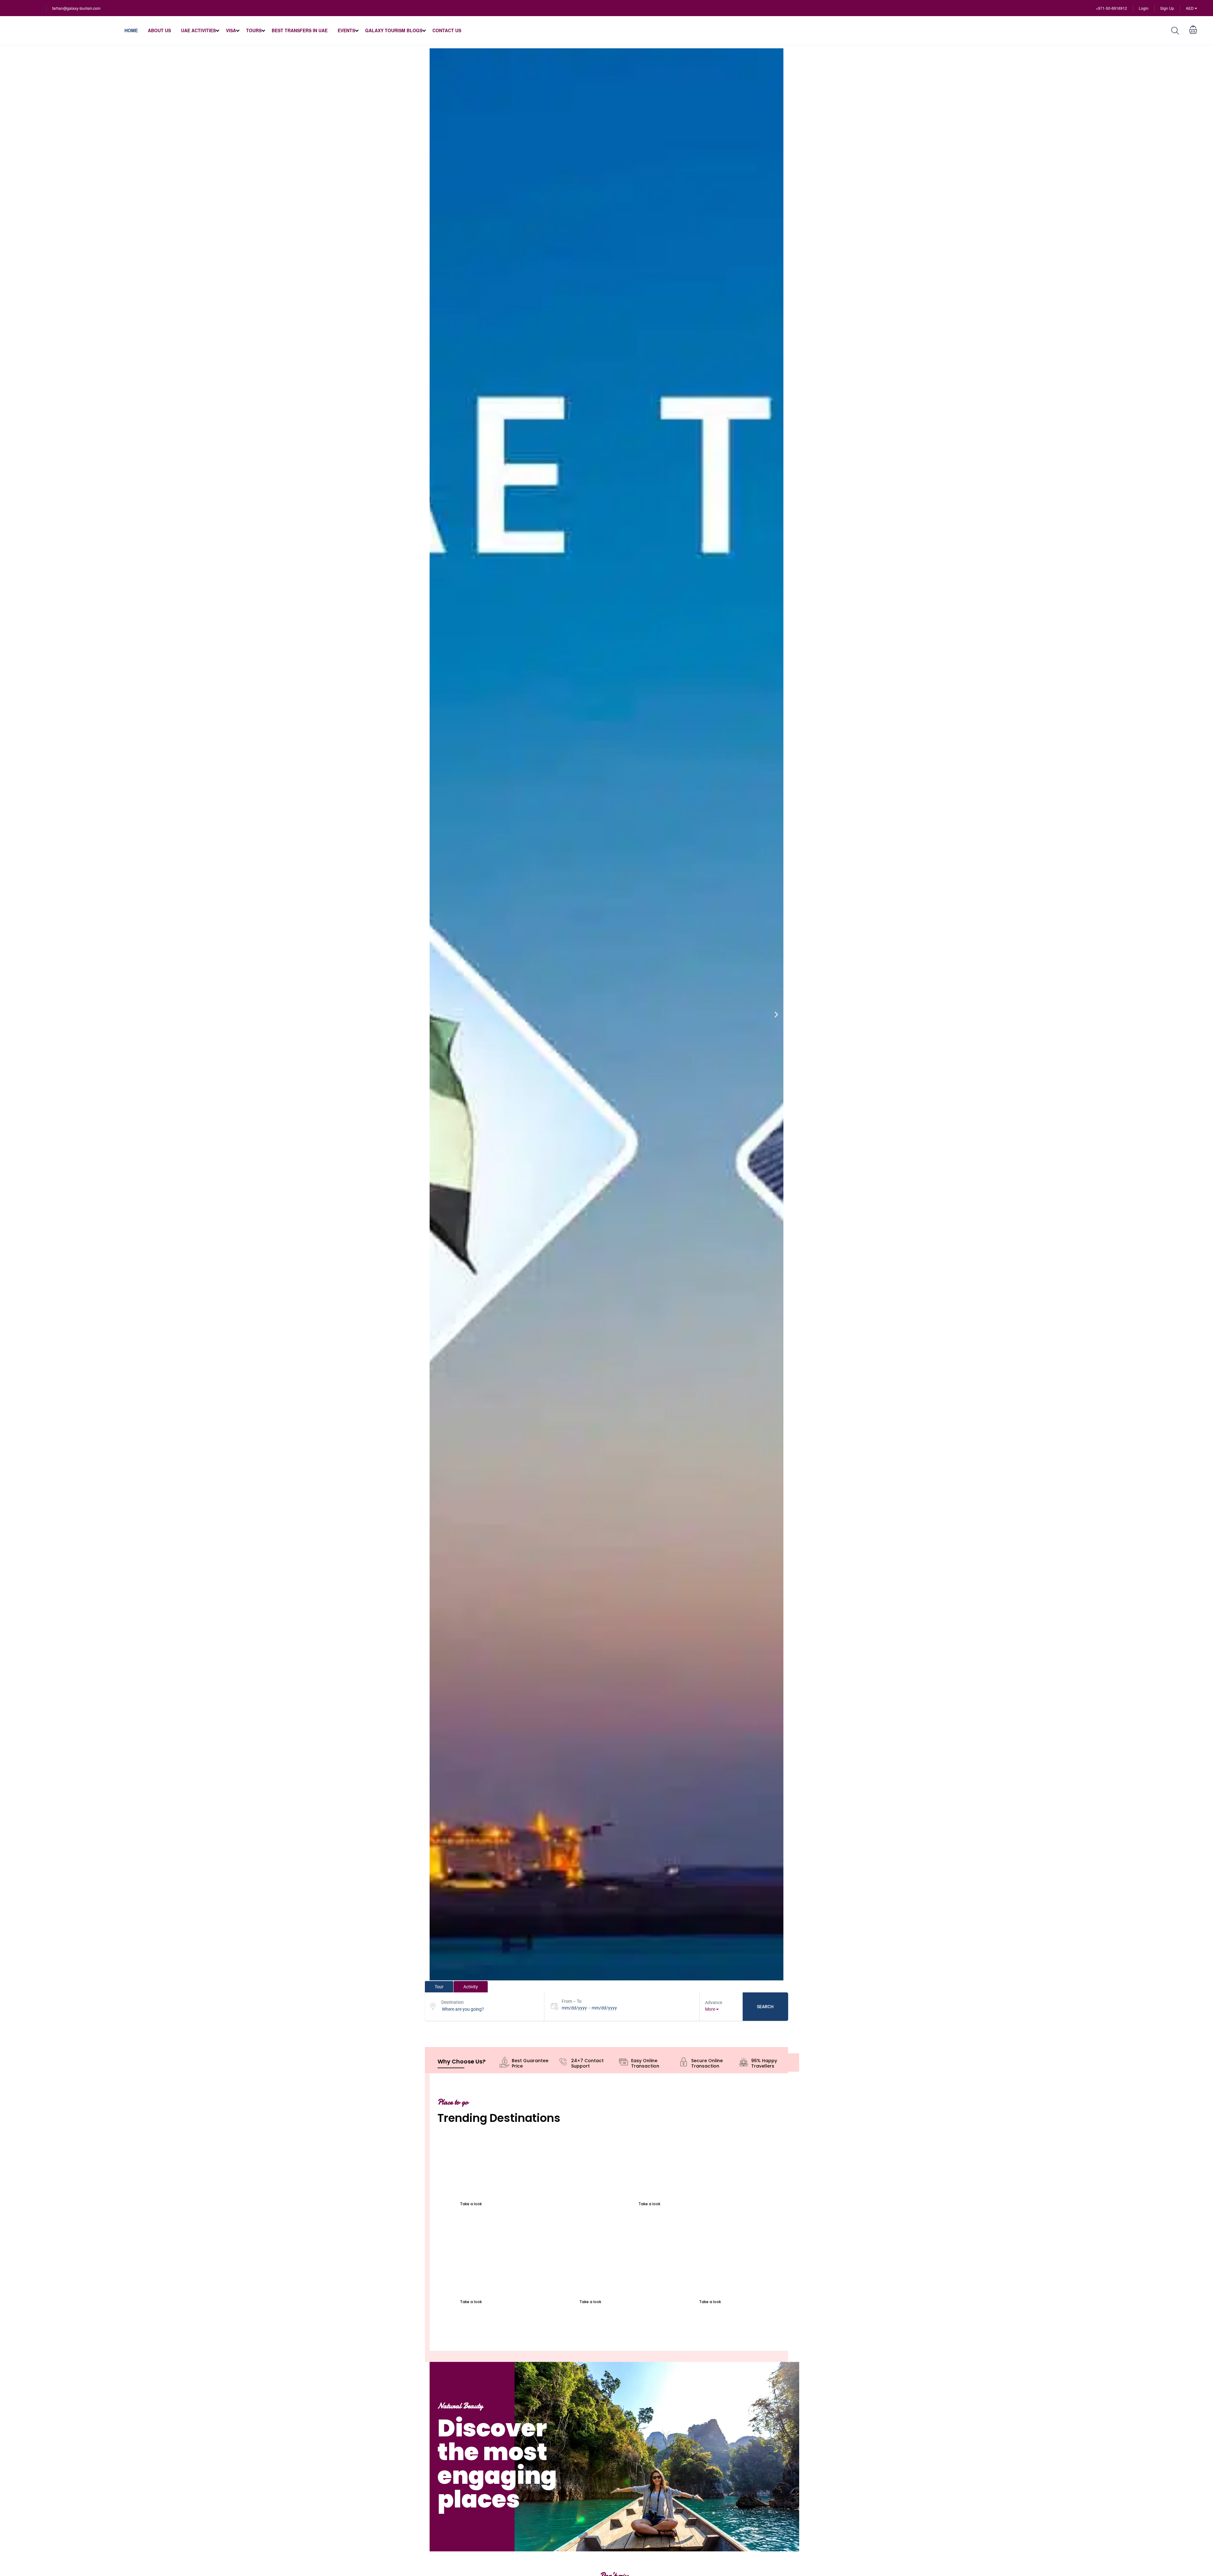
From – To (572, 2001)
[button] (437, 1014)
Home (131, 30)
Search (765, 2007)
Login (1144, 8)
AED (1190, 8)
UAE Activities (198, 30)
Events (346, 30)
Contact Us (447, 30)
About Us (159, 30)
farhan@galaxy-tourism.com (76, 8)
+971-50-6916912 (1111, 8)
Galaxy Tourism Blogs (394, 30)
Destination (453, 2002)
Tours (254, 30)
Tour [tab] (439, 1987)
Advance (714, 2003)
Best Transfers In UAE (300, 30)
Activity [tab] (471, 1987)
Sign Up (1167, 8)
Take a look (471, 2204)
